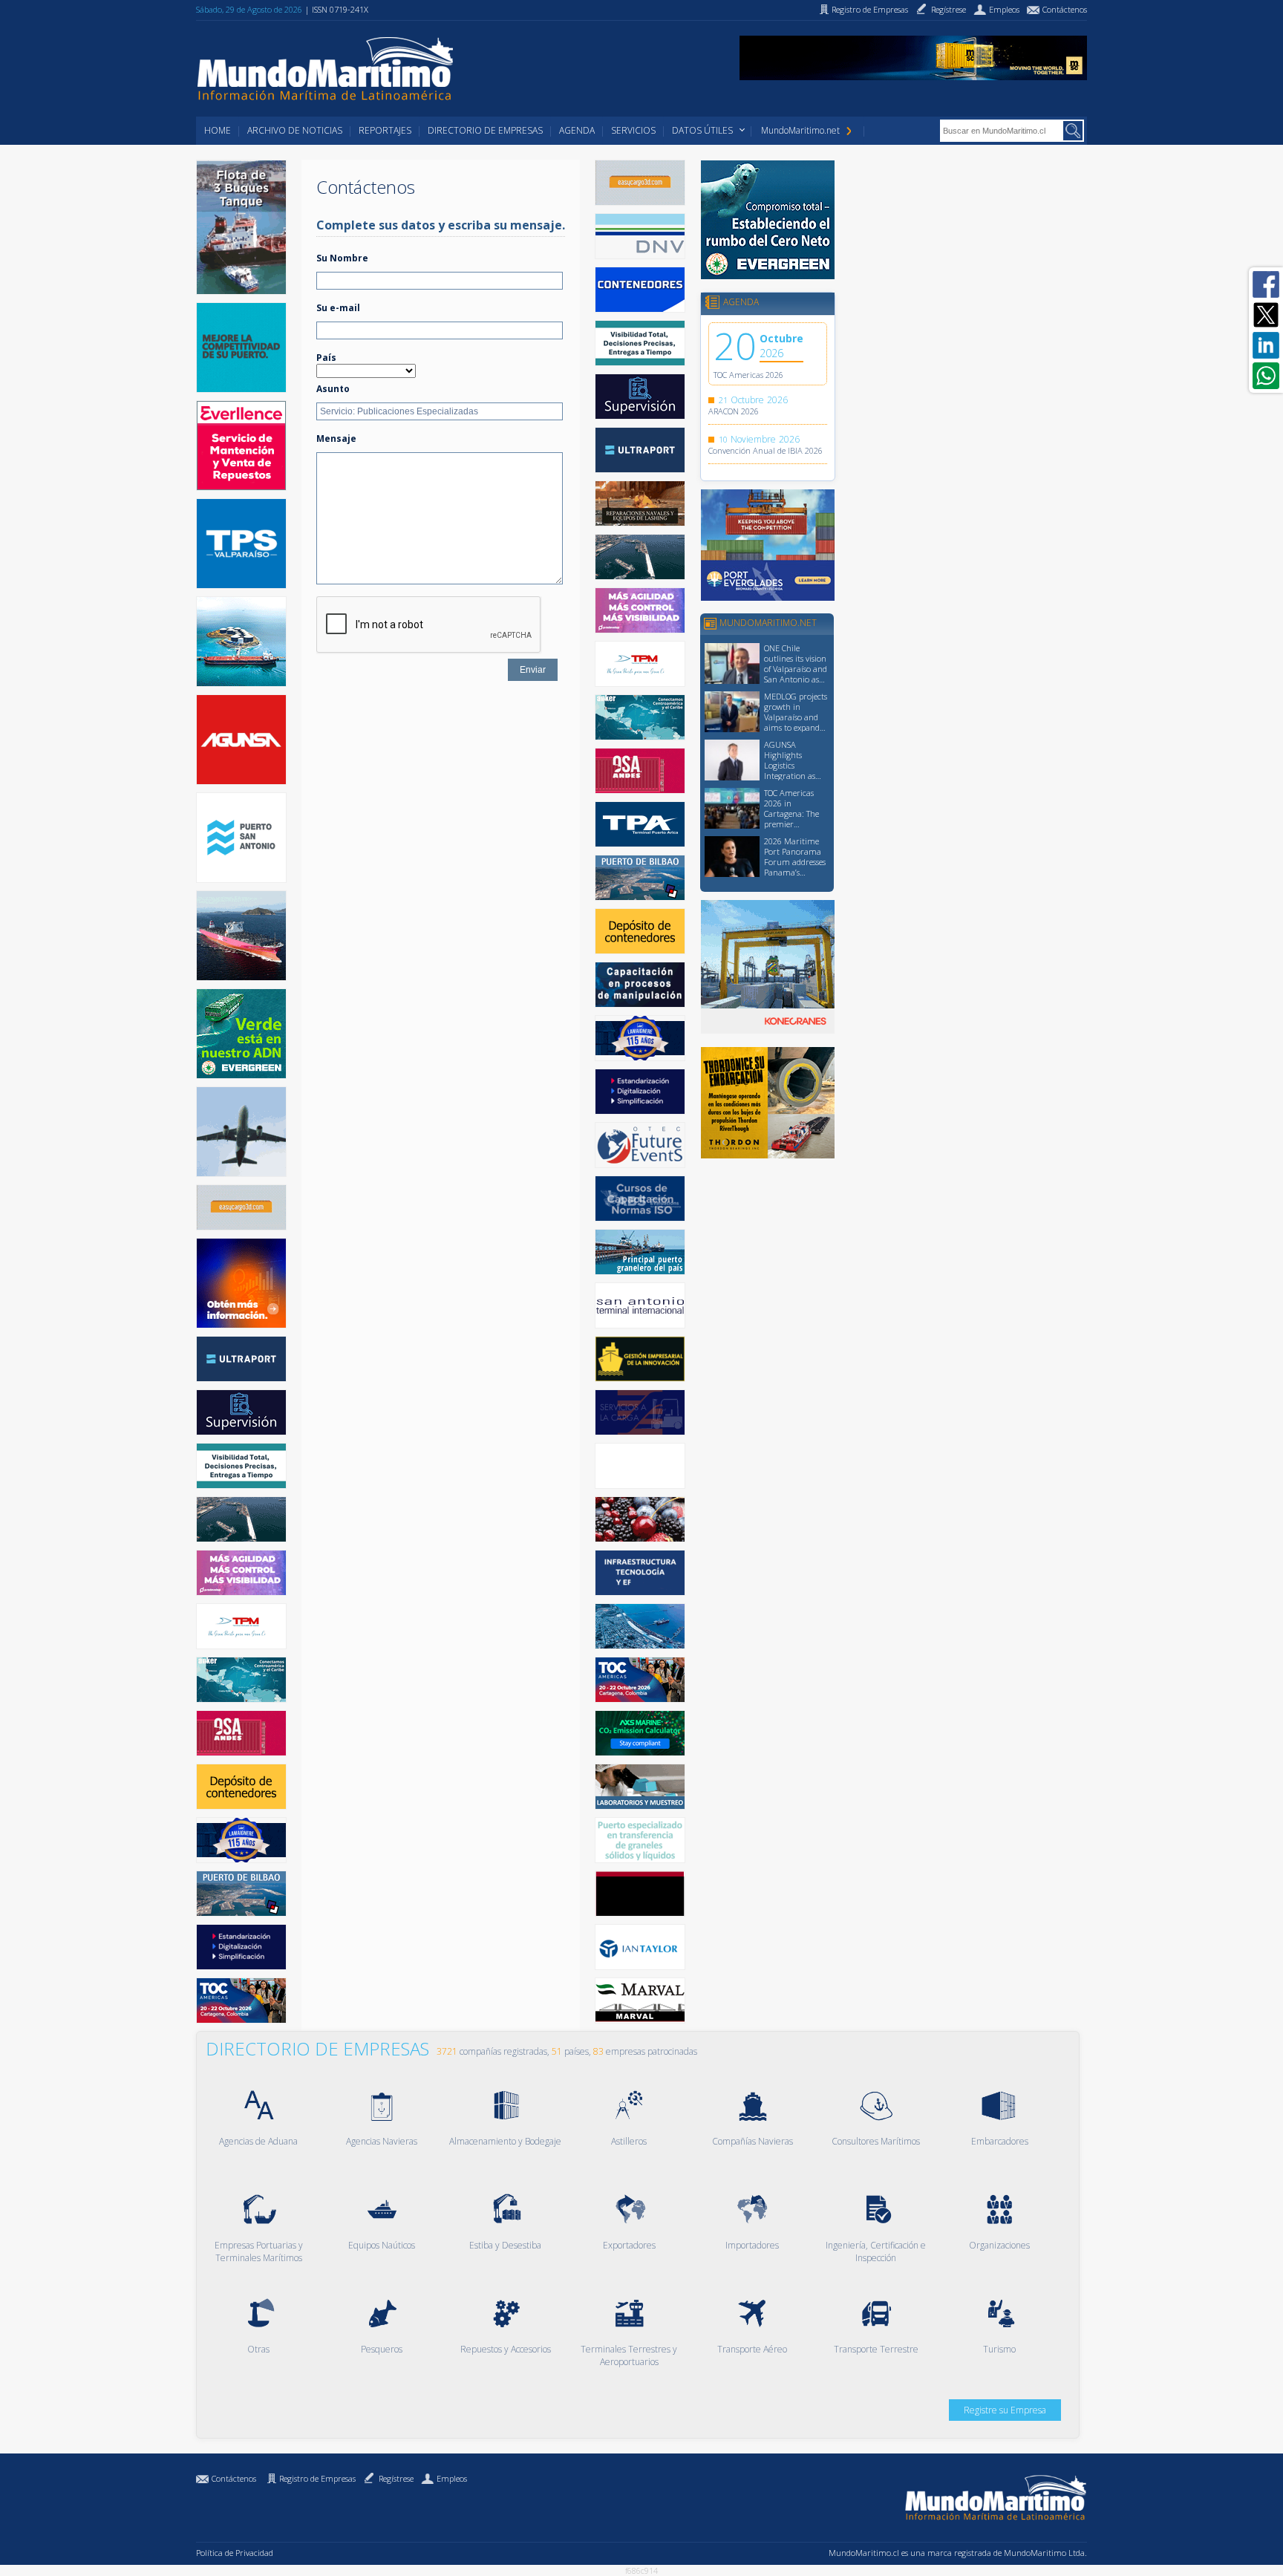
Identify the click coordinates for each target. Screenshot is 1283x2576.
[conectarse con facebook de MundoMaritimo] (1266, 284)
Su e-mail (338, 308)
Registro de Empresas (317, 2478)
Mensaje (336, 438)
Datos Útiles (702, 130)
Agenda (577, 130)
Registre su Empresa (1005, 2410)
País (326, 358)
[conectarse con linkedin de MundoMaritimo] (1266, 345)
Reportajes (385, 130)
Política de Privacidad (235, 2553)
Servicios (633, 130)
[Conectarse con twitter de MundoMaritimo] (1266, 315)
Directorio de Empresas (485, 130)
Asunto (333, 389)
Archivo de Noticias (295, 130)
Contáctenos (234, 2478)
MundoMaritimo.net (800, 130)
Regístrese (396, 2478)
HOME (218, 130)
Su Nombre (342, 258)
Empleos (452, 2478)
